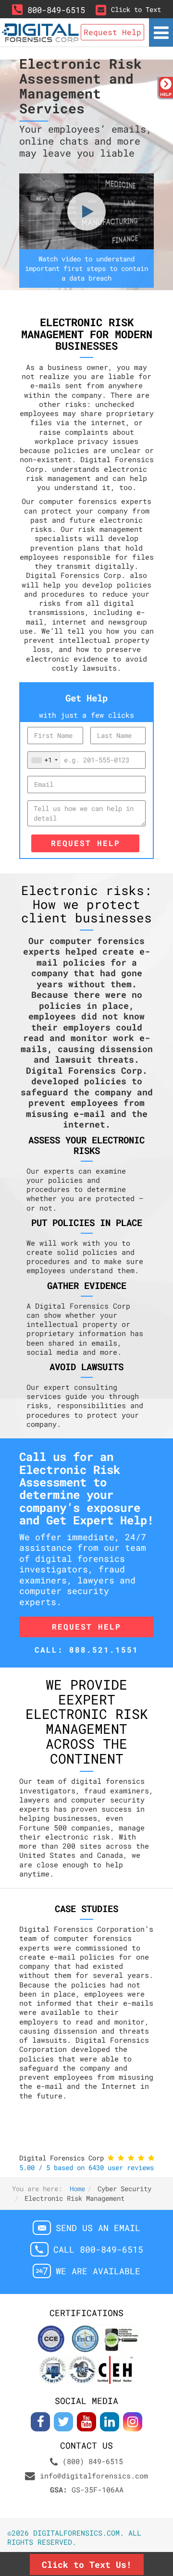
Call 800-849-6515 (98, 2250)
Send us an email (98, 2228)
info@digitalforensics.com (94, 2476)
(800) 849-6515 (93, 2461)
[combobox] (44, 760)
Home (77, 2189)
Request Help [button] (112, 32)
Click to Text (136, 9)
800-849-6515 (56, 10)
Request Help (86, 843)
